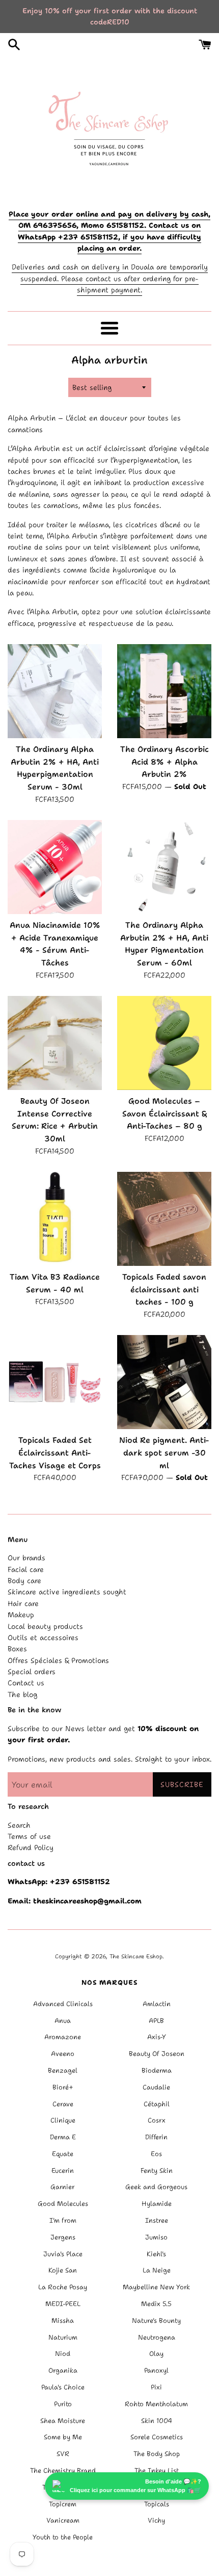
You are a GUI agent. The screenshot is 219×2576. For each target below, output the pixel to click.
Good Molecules (63, 2204)
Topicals (157, 2504)
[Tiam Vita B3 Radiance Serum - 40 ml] (55, 1219)
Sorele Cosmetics (157, 2437)
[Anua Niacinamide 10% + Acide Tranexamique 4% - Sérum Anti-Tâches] (55, 867)
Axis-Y (157, 2037)
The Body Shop (157, 2454)
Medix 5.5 (156, 2304)
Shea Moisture (63, 2421)
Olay (156, 2354)
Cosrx (157, 2120)
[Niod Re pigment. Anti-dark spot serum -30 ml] (164, 1382)
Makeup (21, 1615)
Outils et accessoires (43, 1638)
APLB (156, 2021)
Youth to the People (63, 2537)
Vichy (156, 2520)
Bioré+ (63, 2087)
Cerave (63, 2104)
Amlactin (157, 2004)
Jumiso (156, 2237)
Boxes (17, 1649)
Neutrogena (157, 2337)
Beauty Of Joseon (157, 2054)
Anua (63, 2021)
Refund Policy (31, 1847)
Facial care (26, 1569)
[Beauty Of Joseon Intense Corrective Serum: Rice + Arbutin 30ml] (55, 1043)
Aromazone (63, 2037)
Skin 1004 (157, 2421)
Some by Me (63, 2437)
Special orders (32, 1672)
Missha (63, 2321)
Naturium (63, 2337)
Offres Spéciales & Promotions (58, 1660)
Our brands (26, 1558)
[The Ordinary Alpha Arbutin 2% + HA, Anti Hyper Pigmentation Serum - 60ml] (164, 867)
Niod (63, 2354)
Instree (157, 2220)
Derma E (63, 2137)
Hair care (23, 1603)
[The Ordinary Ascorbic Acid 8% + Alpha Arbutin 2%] (164, 691)
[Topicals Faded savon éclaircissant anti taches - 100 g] (164, 1219)
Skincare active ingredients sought (67, 1592)
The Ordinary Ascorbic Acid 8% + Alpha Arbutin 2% (165, 762)
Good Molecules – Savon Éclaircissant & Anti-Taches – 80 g (165, 1113)
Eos (156, 2154)
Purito (63, 2404)
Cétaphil (157, 2104)
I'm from (63, 2220)
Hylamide (157, 2204)
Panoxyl (156, 2370)
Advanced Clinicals (63, 2004)
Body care (24, 1581)
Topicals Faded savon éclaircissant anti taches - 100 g (164, 1289)
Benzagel (63, 2070)
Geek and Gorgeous (156, 2187)
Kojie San (63, 2270)
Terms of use (29, 1836)
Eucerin (63, 2171)
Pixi (156, 2387)
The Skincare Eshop (136, 1957)
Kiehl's (156, 2254)
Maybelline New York (156, 2287)
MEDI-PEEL (63, 2304)
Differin (156, 2137)
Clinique (63, 2120)
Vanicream (63, 2520)
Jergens (63, 2237)
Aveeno (63, 2054)
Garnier (63, 2187)
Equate (63, 2154)
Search (19, 1825)
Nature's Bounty (156, 2321)
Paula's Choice (63, 2387)
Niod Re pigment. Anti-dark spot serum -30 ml (164, 1452)
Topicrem (63, 2504)
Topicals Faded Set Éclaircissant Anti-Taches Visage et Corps (55, 1452)
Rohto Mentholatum (156, 2404)
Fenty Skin (157, 2171)
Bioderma (157, 2070)
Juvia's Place (63, 2254)
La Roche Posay (63, 2287)
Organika (63, 2370)
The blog (22, 1694)
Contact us (26, 1683)
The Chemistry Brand (63, 2471)
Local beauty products (45, 1626)
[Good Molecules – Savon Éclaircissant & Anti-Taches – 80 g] (164, 1043)
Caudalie (156, 2087)
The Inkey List (157, 2471)
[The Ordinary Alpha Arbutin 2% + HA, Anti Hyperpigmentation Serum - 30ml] (55, 691)
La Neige (157, 2270)
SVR (63, 2454)
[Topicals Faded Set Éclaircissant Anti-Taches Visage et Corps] (55, 1382)
